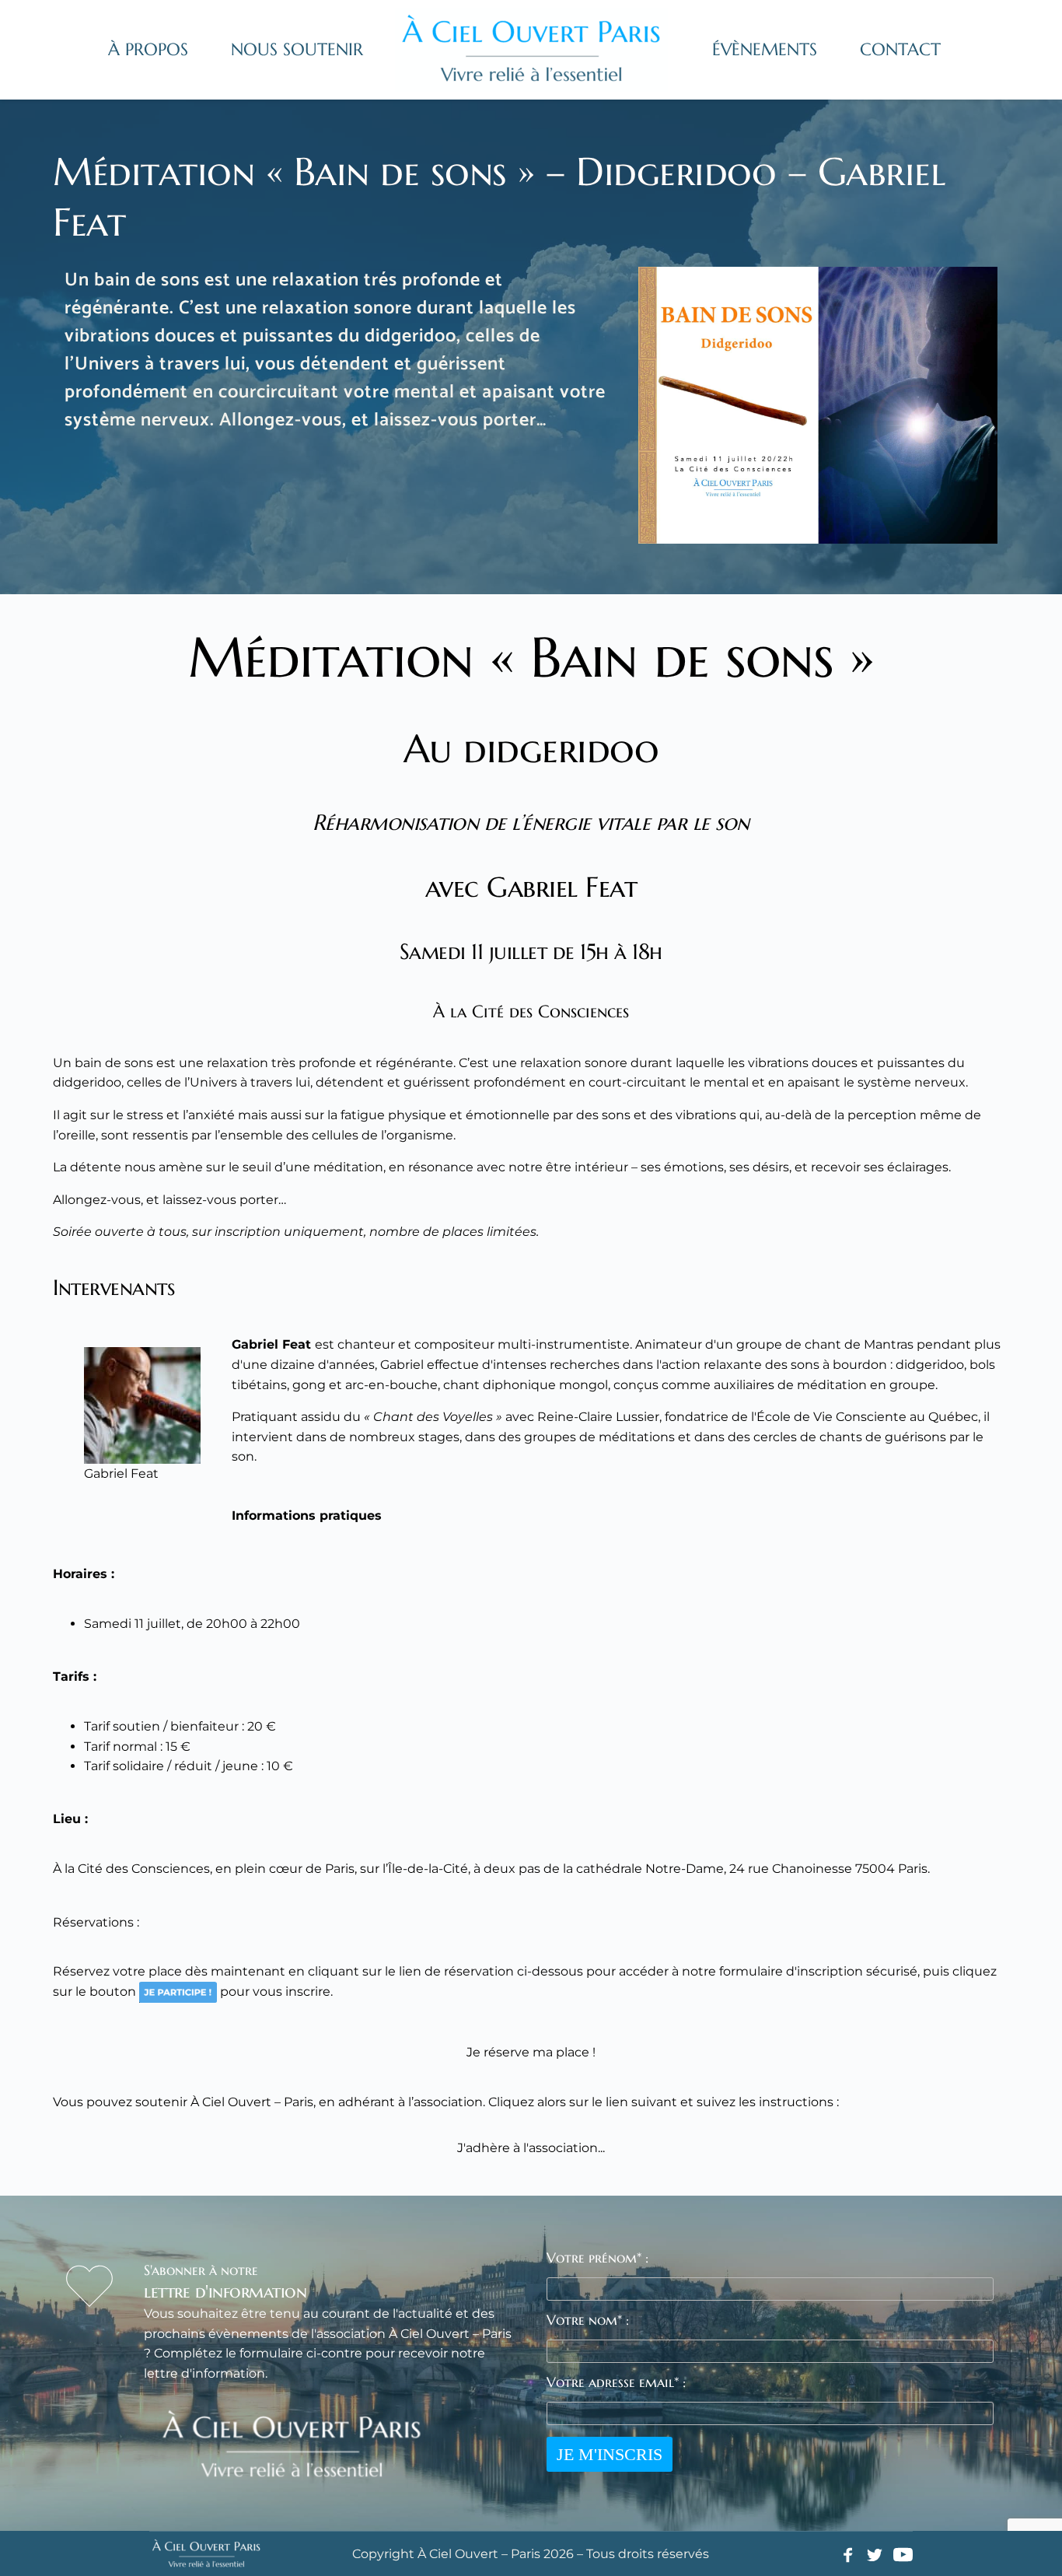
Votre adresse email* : (616, 2382)
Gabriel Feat (271, 1344)
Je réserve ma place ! (531, 2052)
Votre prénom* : (597, 2257)
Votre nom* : (588, 2320)
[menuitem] (148, 50)
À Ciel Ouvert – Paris (252, 2102)
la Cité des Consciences (137, 1869)
